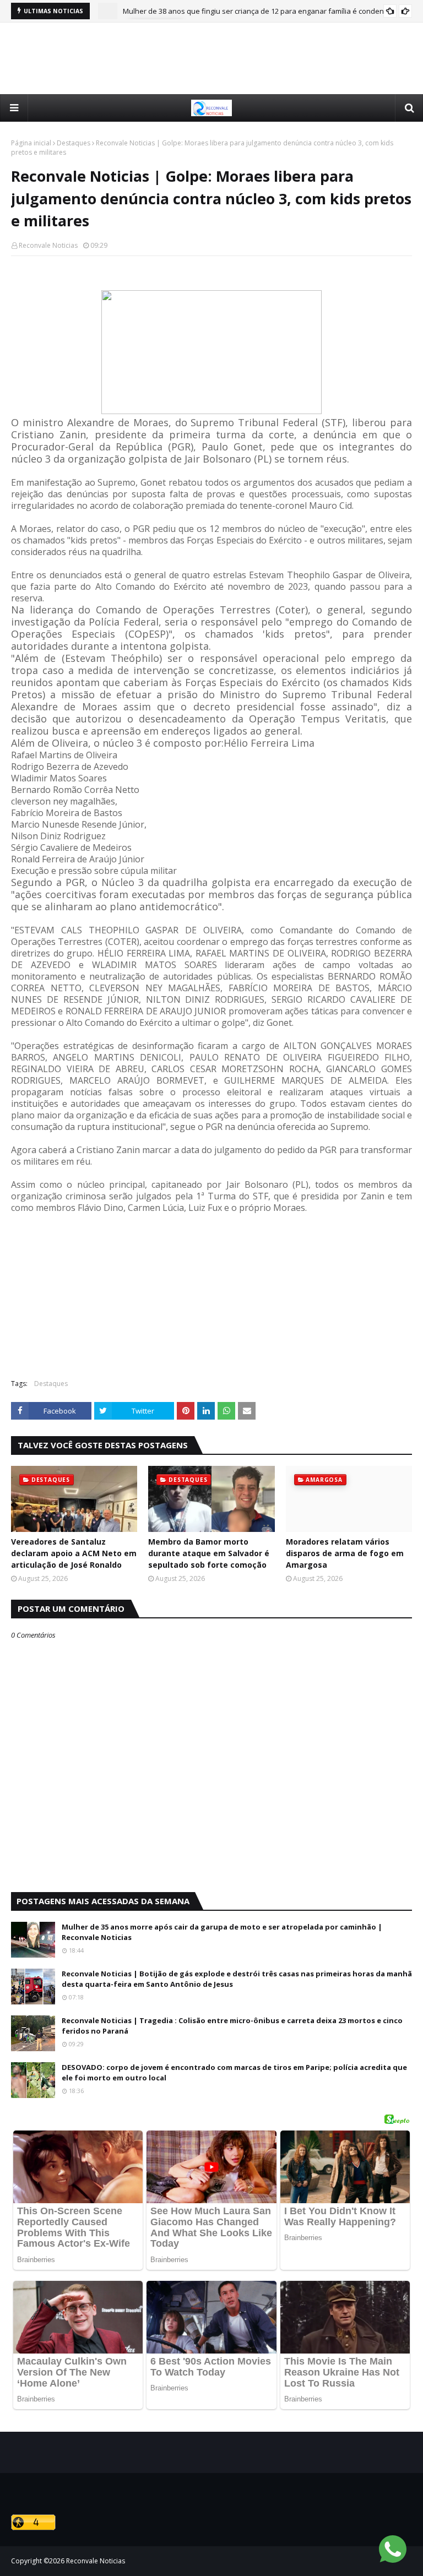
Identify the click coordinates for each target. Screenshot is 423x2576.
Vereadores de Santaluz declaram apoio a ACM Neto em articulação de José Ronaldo (74, 1553)
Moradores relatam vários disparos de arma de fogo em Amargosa (345, 1553)
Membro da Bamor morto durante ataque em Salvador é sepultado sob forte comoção (209, 1553)
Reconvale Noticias (48, 245)
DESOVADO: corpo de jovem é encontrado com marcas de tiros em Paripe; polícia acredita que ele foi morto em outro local (234, 2073)
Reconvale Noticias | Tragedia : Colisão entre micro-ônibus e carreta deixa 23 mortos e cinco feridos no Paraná (232, 2026)
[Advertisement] (211, 58)
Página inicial (31, 143)
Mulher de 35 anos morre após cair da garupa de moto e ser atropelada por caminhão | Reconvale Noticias (222, 1932)
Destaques (74, 143)
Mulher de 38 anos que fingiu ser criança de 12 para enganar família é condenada (260, 11)
